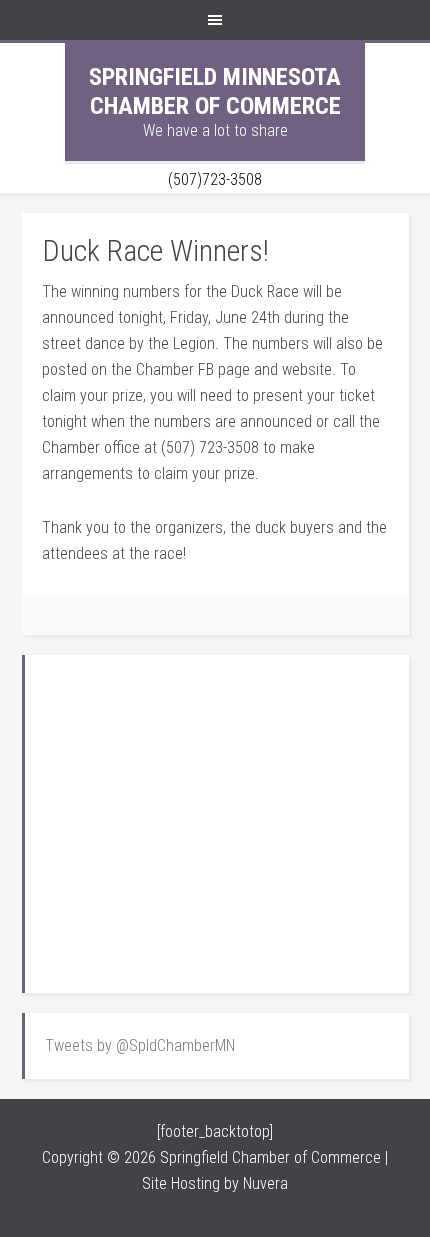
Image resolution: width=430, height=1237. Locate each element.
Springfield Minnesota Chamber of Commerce (215, 91)
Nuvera (265, 1183)
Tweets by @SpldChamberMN (140, 1045)
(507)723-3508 (215, 179)
